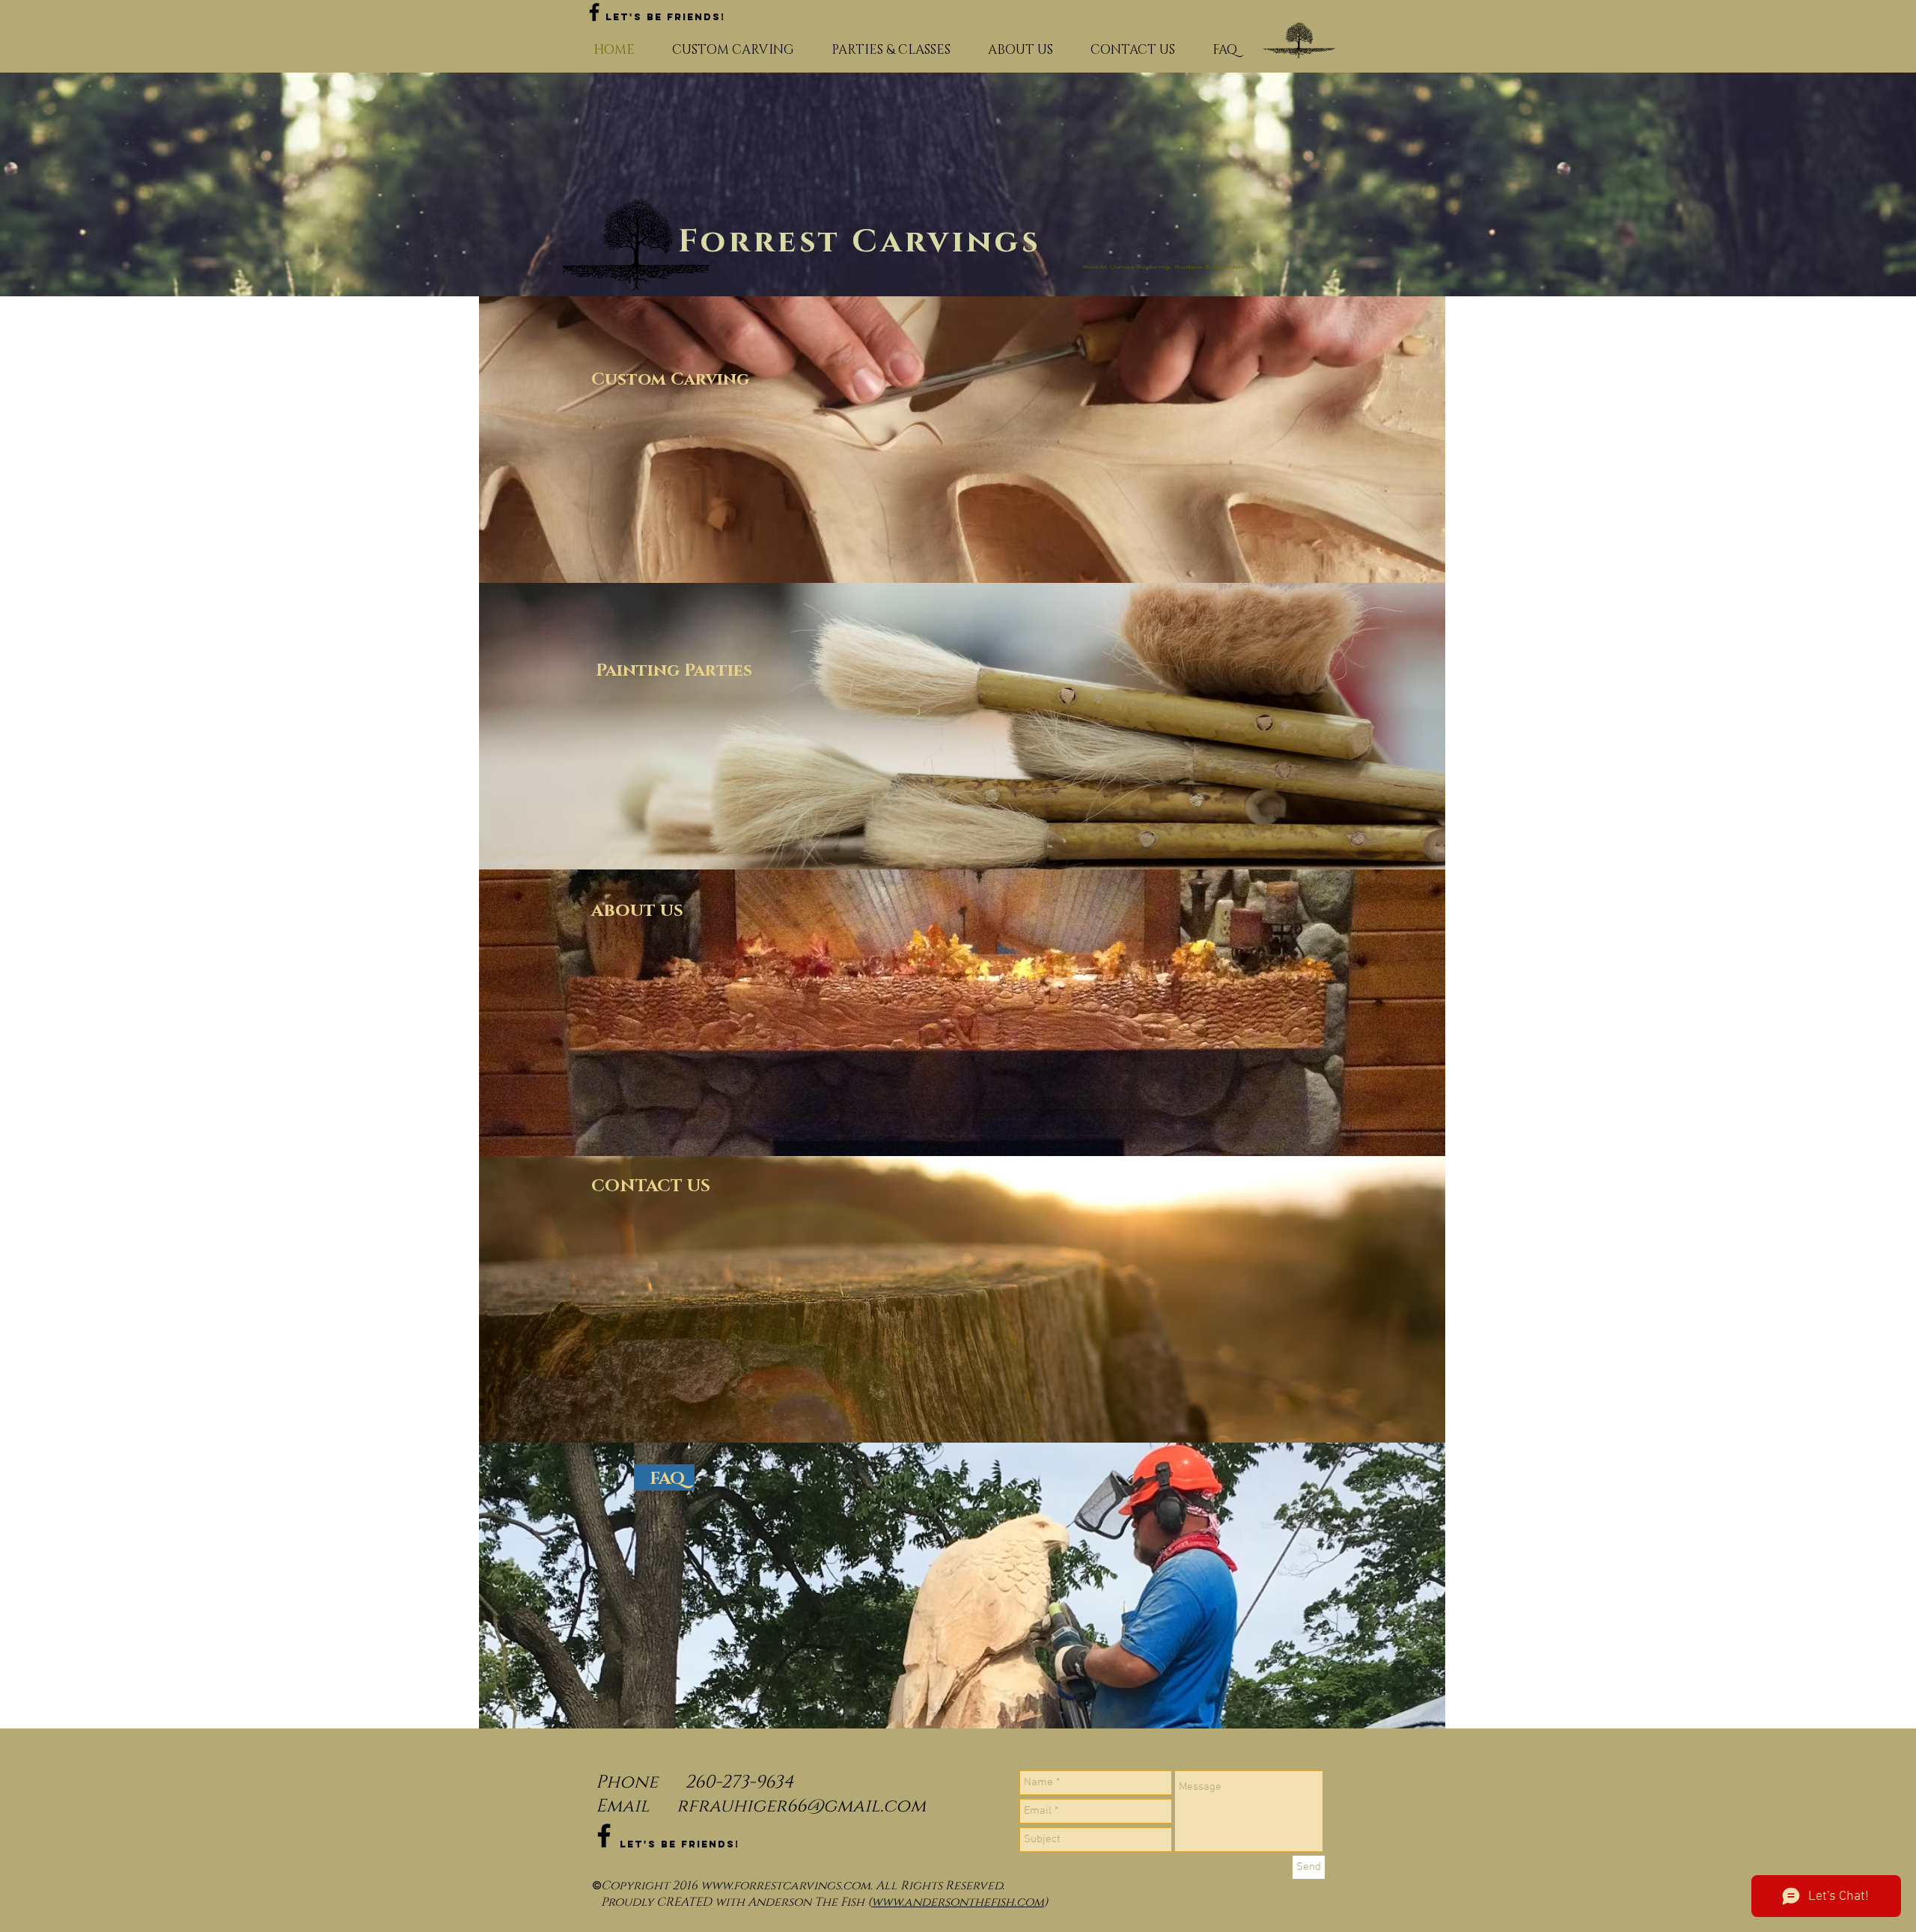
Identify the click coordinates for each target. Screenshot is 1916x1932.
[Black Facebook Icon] (594, 12)
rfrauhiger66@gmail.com (801, 1806)
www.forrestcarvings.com (785, 1886)
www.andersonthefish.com (958, 1902)
